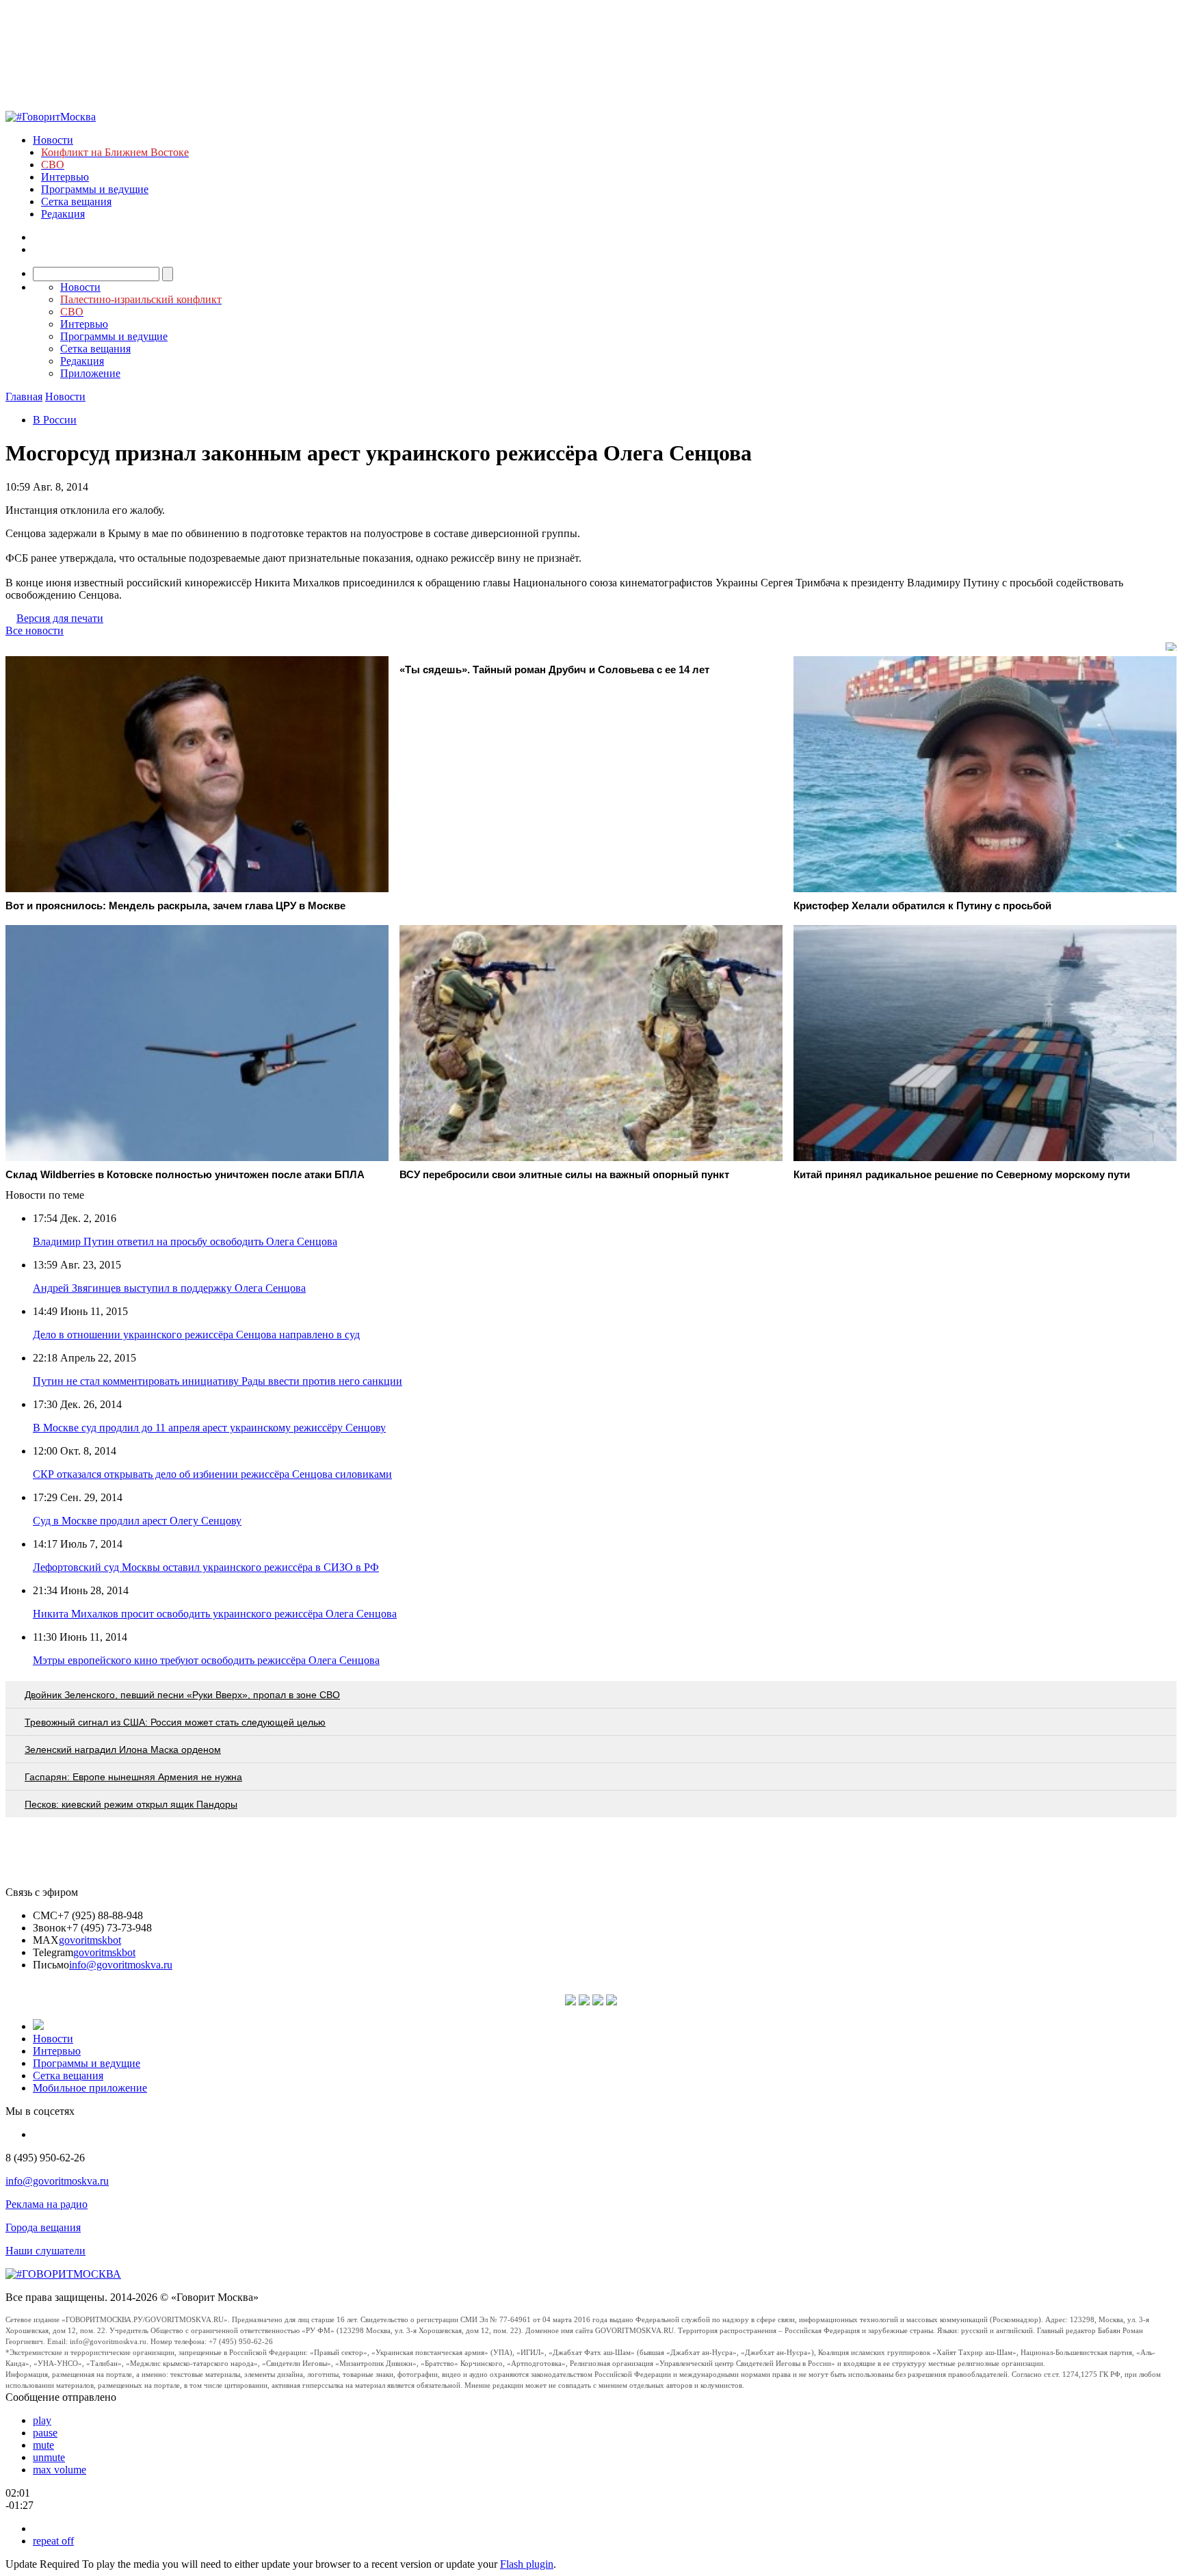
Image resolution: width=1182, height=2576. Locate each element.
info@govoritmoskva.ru (121, 1965)
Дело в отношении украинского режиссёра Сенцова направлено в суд (196, 1335)
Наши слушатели (45, 2251)
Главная (24, 396)
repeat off (53, 2541)
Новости (53, 140)
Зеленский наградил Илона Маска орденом (123, 1749)
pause (45, 2433)
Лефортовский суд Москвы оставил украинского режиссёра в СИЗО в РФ (206, 1567)
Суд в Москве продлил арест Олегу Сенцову (137, 1521)
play (42, 2420)
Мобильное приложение (90, 2088)
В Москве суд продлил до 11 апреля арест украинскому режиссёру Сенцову (209, 1428)
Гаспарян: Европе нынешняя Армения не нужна (133, 1777)
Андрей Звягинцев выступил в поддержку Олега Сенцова (169, 1288)
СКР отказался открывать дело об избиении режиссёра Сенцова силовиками (212, 1474)
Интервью (65, 177)
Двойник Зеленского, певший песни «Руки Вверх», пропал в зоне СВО (182, 1695)
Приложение (90, 373)
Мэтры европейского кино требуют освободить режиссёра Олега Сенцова (206, 1660)
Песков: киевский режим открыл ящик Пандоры (131, 1804)
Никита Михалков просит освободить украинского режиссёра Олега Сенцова (215, 1614)
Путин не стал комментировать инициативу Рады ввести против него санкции (218, 1381)
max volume (60, 2470)
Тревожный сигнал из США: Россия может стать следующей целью (175, 1722)
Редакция (63, 214)
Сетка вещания (76, 201)
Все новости (35, 630)
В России (55, 420)
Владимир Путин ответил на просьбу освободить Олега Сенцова (185, 1241)
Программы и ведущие (95, 189)
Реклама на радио (47, 2204)
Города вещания (43, 2227)
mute (43, 2445)
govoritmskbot (90, 1940)
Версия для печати (60, 618)
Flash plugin (527, 2564)
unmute (49, 2457)
